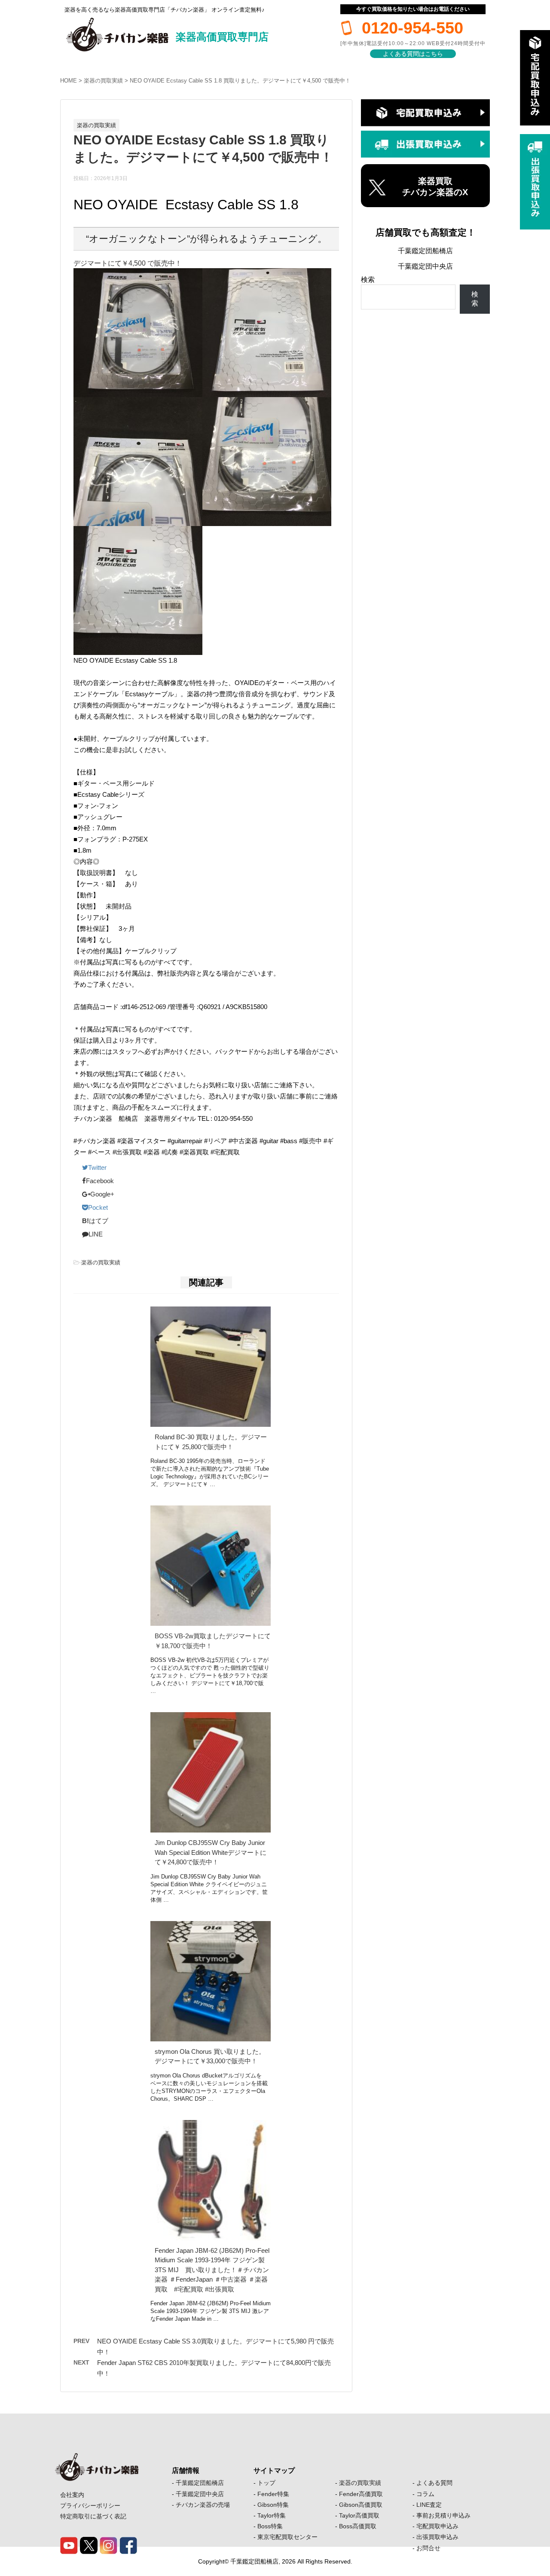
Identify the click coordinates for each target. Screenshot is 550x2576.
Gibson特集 (273, 2505)
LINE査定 (429, 2505)
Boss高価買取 (358, 2526)
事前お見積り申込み (443, 2515)
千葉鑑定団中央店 (425, 266)
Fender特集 (273, 2494)
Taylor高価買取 (359, 2515)
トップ (266, 2483)
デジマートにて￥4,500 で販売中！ (128, 263)
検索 (368, 280)
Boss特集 (270, 2526)
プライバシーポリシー (90, 2506)
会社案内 (72, 2495)
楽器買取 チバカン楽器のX (435, 187)
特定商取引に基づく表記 (93, 2516)
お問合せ (428, 2548)
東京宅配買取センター (287, 2537)
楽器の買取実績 (103, 81)
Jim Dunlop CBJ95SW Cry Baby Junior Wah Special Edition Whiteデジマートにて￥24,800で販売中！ (211, 1852)
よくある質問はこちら (413, 54)
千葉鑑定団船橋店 (425, 251)
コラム (425, 2494)
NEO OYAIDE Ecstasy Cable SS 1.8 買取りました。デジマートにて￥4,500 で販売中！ (240, 81)
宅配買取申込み (437, 2526)
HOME (69, 81)
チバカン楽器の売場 (203, 2505)
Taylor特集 (272, 2515)
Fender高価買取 (361, 2494)
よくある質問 (434, 2483)
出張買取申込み (437, 2537)
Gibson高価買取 (361, 2505)
